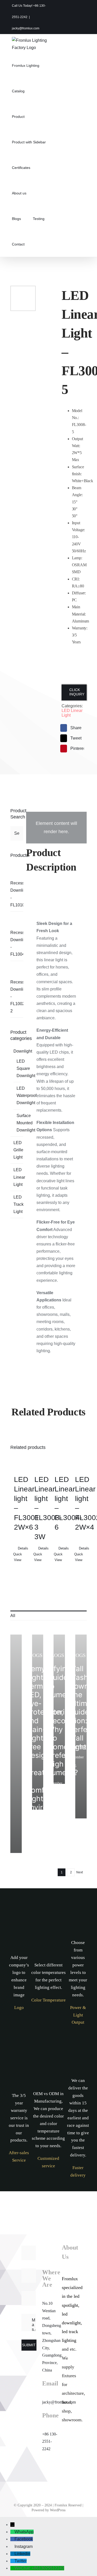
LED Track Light (18, 1204)
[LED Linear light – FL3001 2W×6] (18, 1462)
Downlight (23, 1051)
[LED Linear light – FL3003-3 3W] (38, 1462)
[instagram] (67, 2451)
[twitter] (67, 2478)
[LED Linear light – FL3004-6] (59, 1462)
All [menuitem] (13, 1616)
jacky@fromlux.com (26, 28)
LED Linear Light (19, 1177)
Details (20, 1548)
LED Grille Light (18, 1150)
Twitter (21, 2561)
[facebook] (67, 2464)
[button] (38, 244)
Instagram (24, 2546)
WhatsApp (24, 2532)
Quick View (18, 1557)
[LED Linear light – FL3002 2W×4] (79, 1462)
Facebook (24, 2539)
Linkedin (22, 2554)
